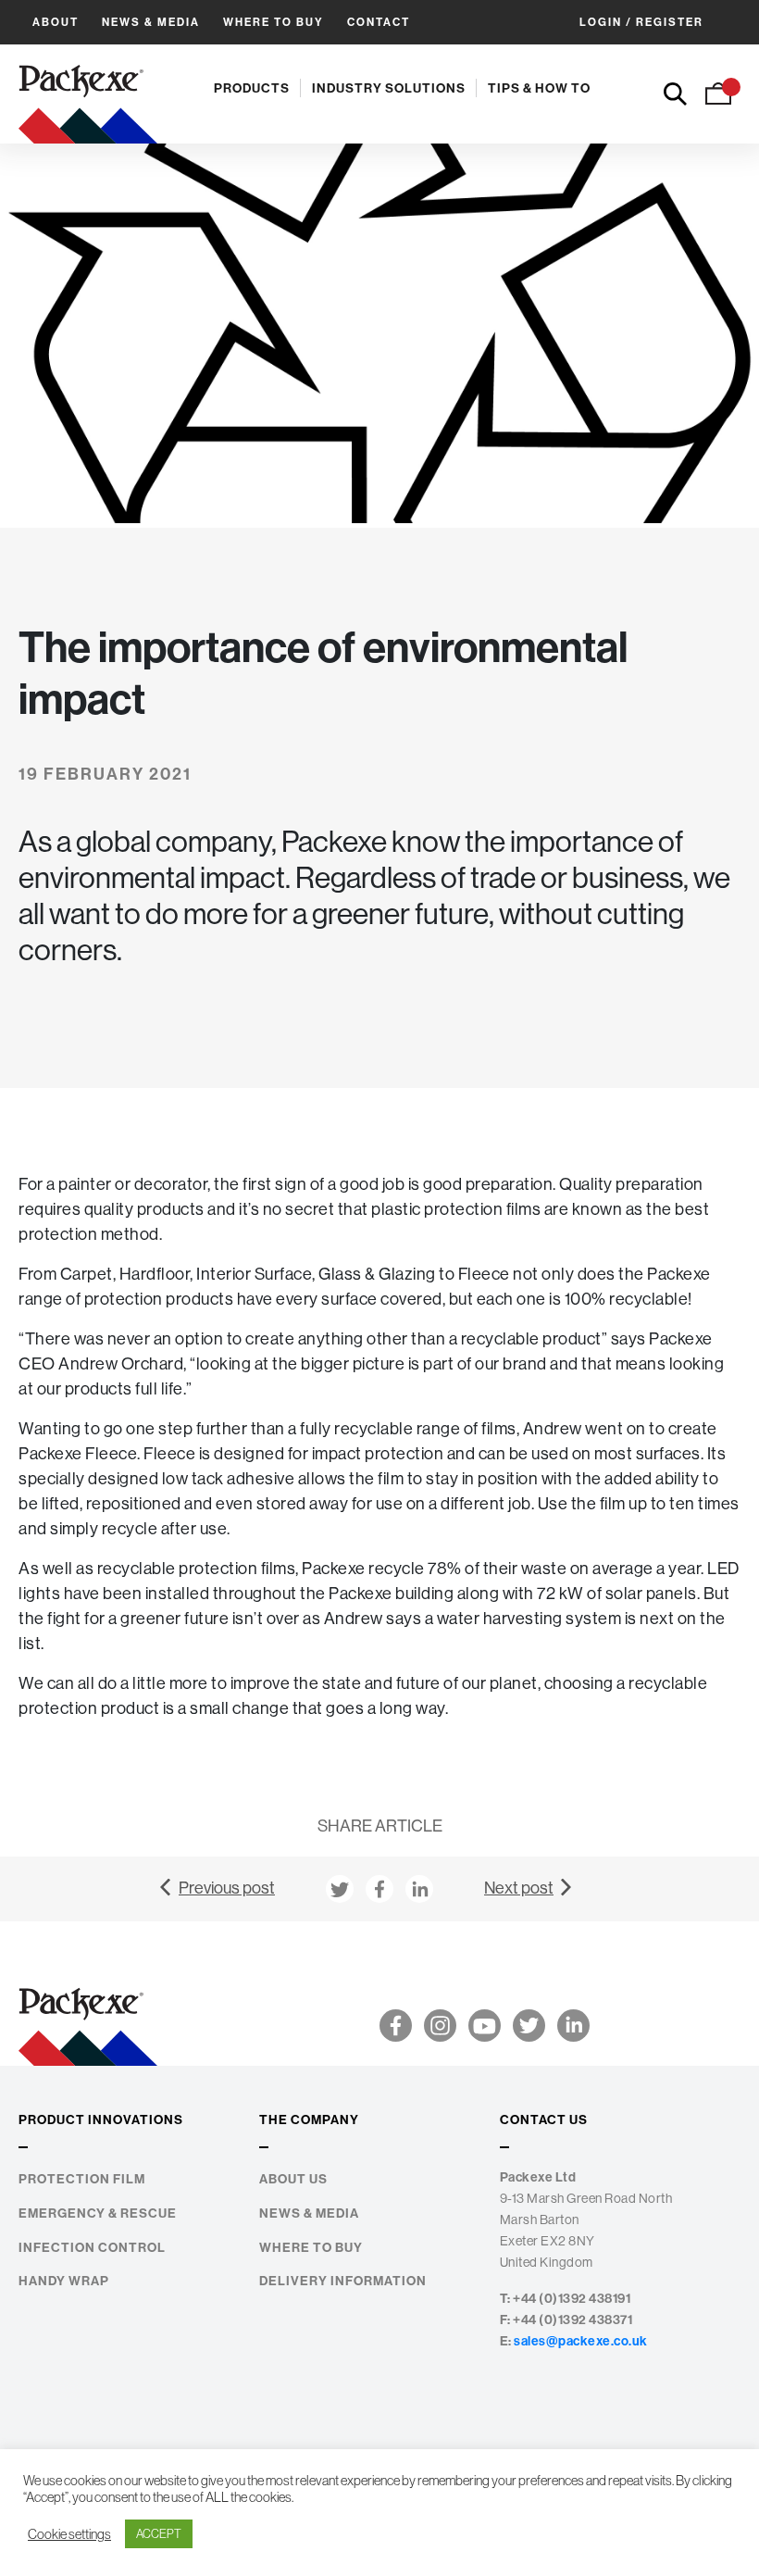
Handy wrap (64, 2281)
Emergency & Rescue (98, 2213)
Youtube (485, 2026)
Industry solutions (389, 88)
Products (252, 88)
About (56, 22)
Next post (519, 1888)
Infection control (92, 2248)
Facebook (396, 2026)
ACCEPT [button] (159, 2533)
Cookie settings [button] (69, 2534)
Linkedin (573, 2026)
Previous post (227, 1888)
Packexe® (88, 94)
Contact (379, 22)
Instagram (440, 2026)
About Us (293, 2179)
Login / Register (641, 22)
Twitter (529, 2026)
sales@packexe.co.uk (581, 2341)
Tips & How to (539, 88)
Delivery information (343, 2281)
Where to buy (274, 22)
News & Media (151, 22)
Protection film (82, 2179)
